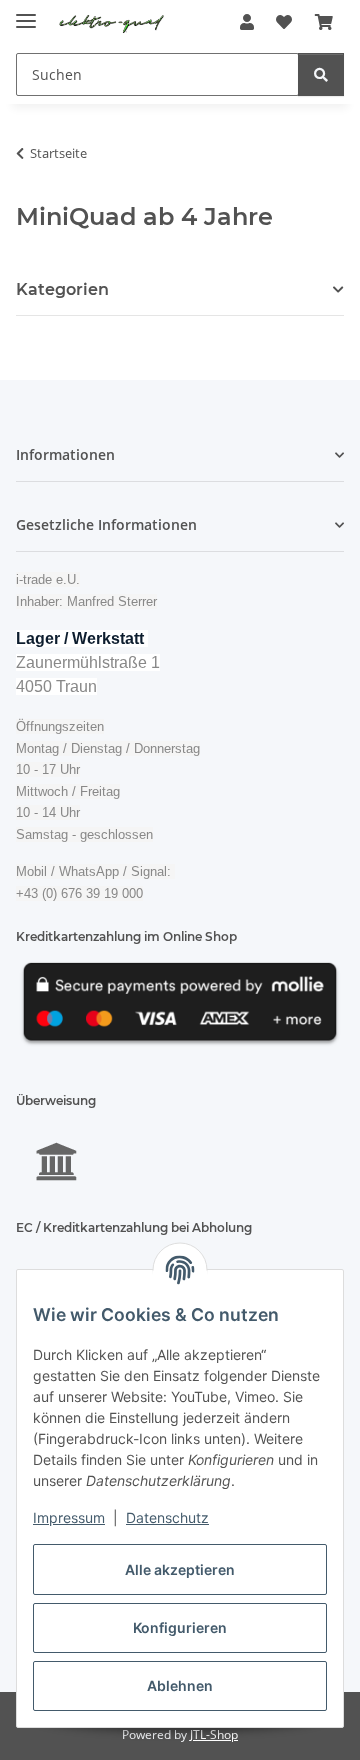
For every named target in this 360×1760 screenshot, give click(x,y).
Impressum (69, 1517)
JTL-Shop (214, 1734)
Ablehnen (180, 1685)
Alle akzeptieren (180, 1569)
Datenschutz (167, 1517)
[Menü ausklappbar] (26, 12)
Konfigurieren (180, 1627)
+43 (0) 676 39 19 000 (79, 893)
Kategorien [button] (62, 289)
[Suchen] (321, 74)
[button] (247, 22)
